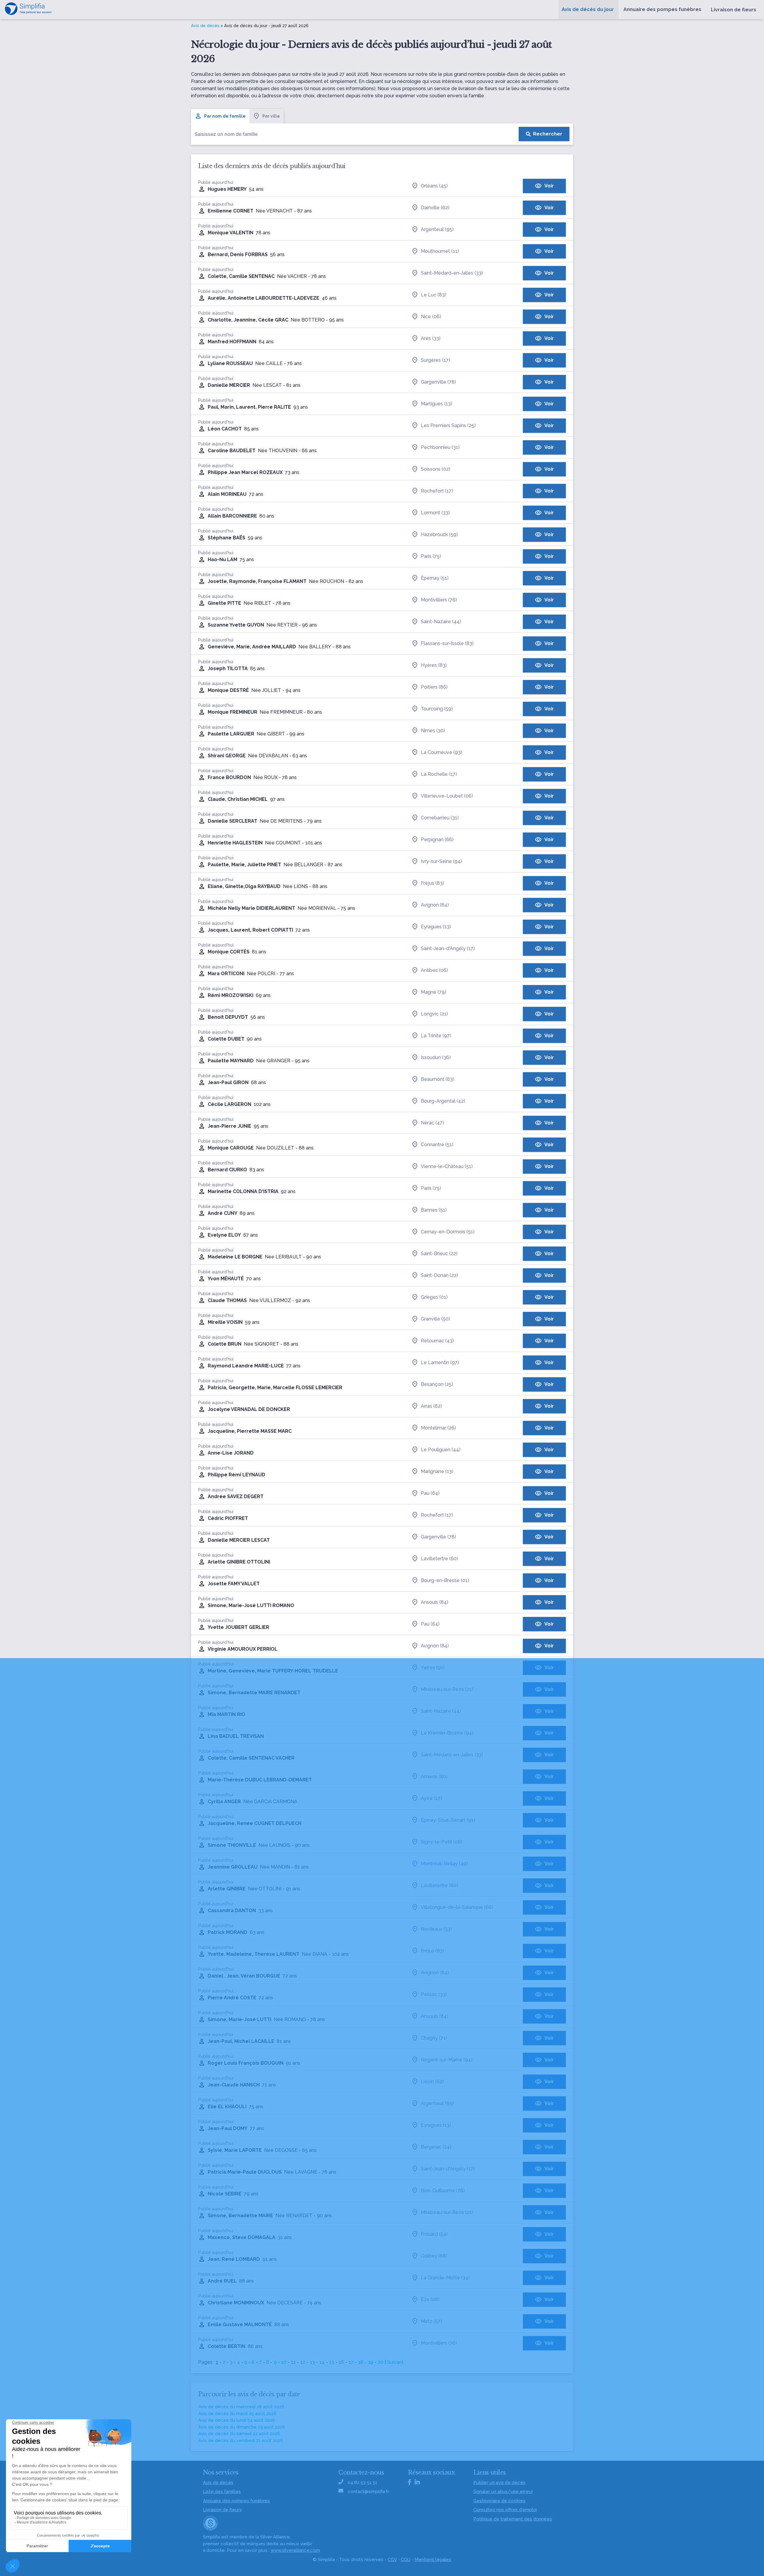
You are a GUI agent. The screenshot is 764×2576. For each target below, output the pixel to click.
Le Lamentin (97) (440, 1362)
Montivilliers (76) (439, 600)
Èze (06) (430, 2299)
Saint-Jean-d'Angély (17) (448, 948)
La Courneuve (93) (441, 752)
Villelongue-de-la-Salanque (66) (457, 1907)
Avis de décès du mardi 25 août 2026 (237, 2414)
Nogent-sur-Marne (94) (447, 2060)
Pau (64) (430, 1493)
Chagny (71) (434, 2038)
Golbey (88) (434, 2256)
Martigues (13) (436, 404)
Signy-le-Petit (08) (442, 1842)
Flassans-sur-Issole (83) (447, 643)
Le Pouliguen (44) (441, 1450)
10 (284, 2362)
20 (381, 2362)
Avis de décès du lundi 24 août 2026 (237, 2420)
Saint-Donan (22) (439, 1275)
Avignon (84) (435, 905)
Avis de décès (205, 26)
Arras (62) (431, 1406)
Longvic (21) (434, 1014)
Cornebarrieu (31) (440, 818)
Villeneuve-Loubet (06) (447, 796)
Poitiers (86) (434, 687)
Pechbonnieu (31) (440, 447)
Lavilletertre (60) (439, 1559)
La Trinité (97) (436, 1036)
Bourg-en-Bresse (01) (445, 1580)
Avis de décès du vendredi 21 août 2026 (241, 2440)
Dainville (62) (435, 208)
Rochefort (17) (437, 491)
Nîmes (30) (433, 731)
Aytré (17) (431, 1798)
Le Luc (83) (433, 295)
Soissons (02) (436, 469)
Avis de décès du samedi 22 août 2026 (239, 2434)
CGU (406, 2560)
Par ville (271, 116)
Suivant (395, 2362)
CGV (392, 2560)
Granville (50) (435, 1319)
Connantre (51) (437, 1145)
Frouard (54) (434, 2234)
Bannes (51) (434, 1210)
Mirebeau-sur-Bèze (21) (447, 1689)
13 (312, 2362)
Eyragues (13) (436, 927)
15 (332, 2362)
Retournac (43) (437, 1341)
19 (371, 2362)
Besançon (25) (437, 1384)
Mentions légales (433, 2560)
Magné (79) (433, 992)
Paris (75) (431, 556)
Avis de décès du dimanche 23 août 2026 (242, 2427)
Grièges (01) (434, 1297)
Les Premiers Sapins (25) (448, 426)
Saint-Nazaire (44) (441, 622)
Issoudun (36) (436, 1057)
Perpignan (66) (437, 840)
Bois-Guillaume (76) (443, 2190)
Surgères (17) (435, 360)
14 (322, 2362)
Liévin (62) (432, 2082)
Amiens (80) (434, 1776)
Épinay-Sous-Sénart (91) (448, 1820)
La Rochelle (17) (439, 774)
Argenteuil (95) (437, 229)
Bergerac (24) (436, 2147)
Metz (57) (431, 2321)
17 (351, 2362)
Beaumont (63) (438, 1079)
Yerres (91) (433, 1668)
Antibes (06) (434, 970)
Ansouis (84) (435, 1602)
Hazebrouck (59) (439, 534)
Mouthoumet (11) (440, 251)
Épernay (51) (435, 578)
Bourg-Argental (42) (443, 1101)
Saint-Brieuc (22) (439, 1254)
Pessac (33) (434, 1994)
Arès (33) (431, 338)
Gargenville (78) (438, 382)
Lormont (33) (435, 513)
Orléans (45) (434, 186)
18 (361, 2362)
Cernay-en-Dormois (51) (448, 1232)
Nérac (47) (432, 1123)
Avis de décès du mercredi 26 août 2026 (241, 2407)
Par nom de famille (225, 116)
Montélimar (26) (438, 1428)
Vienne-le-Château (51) (447, 1166)
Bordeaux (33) (436, 1929)
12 (303, 2362)
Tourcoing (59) (437, 709)
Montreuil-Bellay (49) (444, 1864)
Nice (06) (431, 317)
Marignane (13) (437, 1471)
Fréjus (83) (432, 883)
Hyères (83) (434, 665)
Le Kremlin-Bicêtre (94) (447, 1733)
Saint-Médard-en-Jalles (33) (452, 273)
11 (293, 2362)
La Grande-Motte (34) (445, 2278)
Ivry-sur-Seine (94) (441, 861)
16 (341, 2362)
